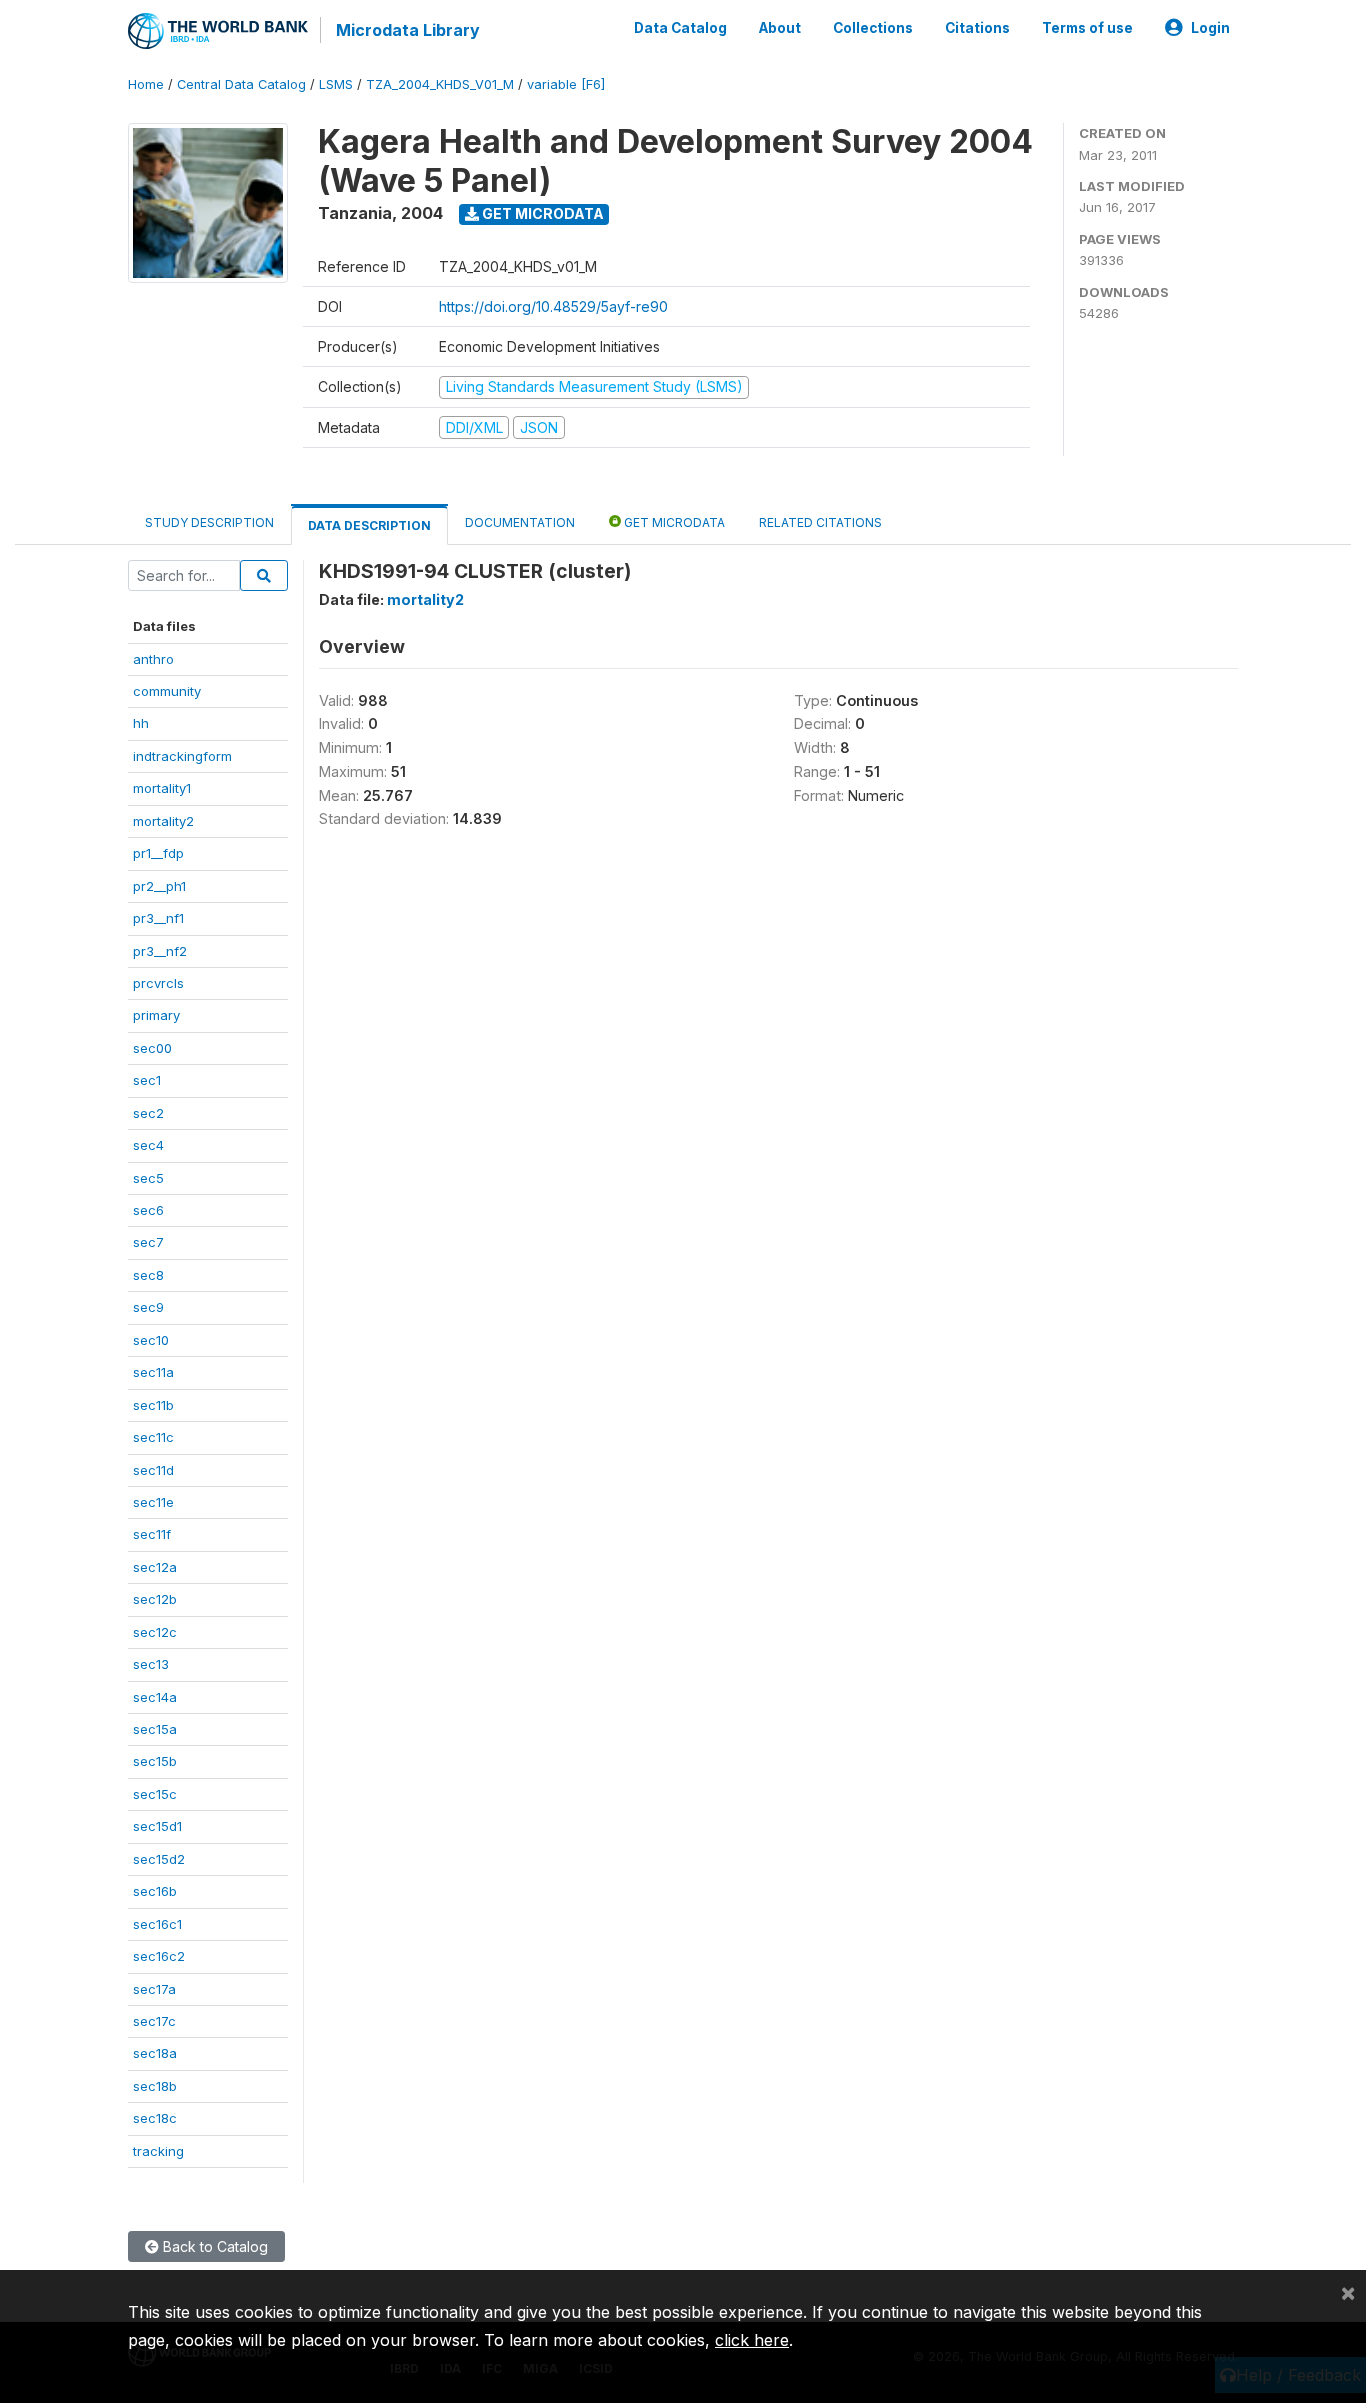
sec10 (151, 1340)
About (780, 28)
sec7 (148, 1242)
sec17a (154, 1989)
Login (1210, 28)
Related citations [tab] (820, 522)
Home (146, 84)
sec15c (155, 1794)
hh (141, 723)
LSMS (336, 84)
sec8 (148, 1275)
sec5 (148, 1178)
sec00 (152, 1048)
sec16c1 (157, 1924)
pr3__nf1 (158, 918)
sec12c (155, 1632)
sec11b (153, 1405)
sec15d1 (157, 1826)
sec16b (155, 1891)
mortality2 (163, 821)
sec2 (148, 1113)
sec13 (151, 1664)
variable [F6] (566, 84)
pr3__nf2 (160, 951)
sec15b (155, 1761)
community (167, 691)
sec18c (155, 2118)
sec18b (155, 2086)
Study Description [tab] (209, 522)
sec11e (153, 1502)
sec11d (153, 1470)
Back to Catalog (213, 2246)
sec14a (155, 1697)
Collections (873, 28)
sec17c (154, 2021)
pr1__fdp (158, 853)
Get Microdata (541, 213)
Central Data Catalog (241, 84)
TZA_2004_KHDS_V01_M (440, 84)
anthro (153, 659)
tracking (158, 2151)
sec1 (147, 1080)
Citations (977, 28)
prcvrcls (158, 983)
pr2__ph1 (159, 886)
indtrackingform (182, 756)
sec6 (148, 1210)
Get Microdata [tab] (673, 522)
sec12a (155, 1567)
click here (752, 2340)
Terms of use (1087, 28)
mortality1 (162, 788)
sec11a (153, 1372)
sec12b (155, 1599)
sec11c (153, 1437)
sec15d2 (159, 1859)
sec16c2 (159, 1956)
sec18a (155, 2053)
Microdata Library (408, 30)
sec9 (148, 1307)
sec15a (155, 1729)
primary (156, 1015)
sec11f (152, 1534)
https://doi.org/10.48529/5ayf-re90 (553, 306)
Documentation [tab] (520, 522)
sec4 (148, 1145)
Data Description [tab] (369, 525)
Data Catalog (680, 28)
